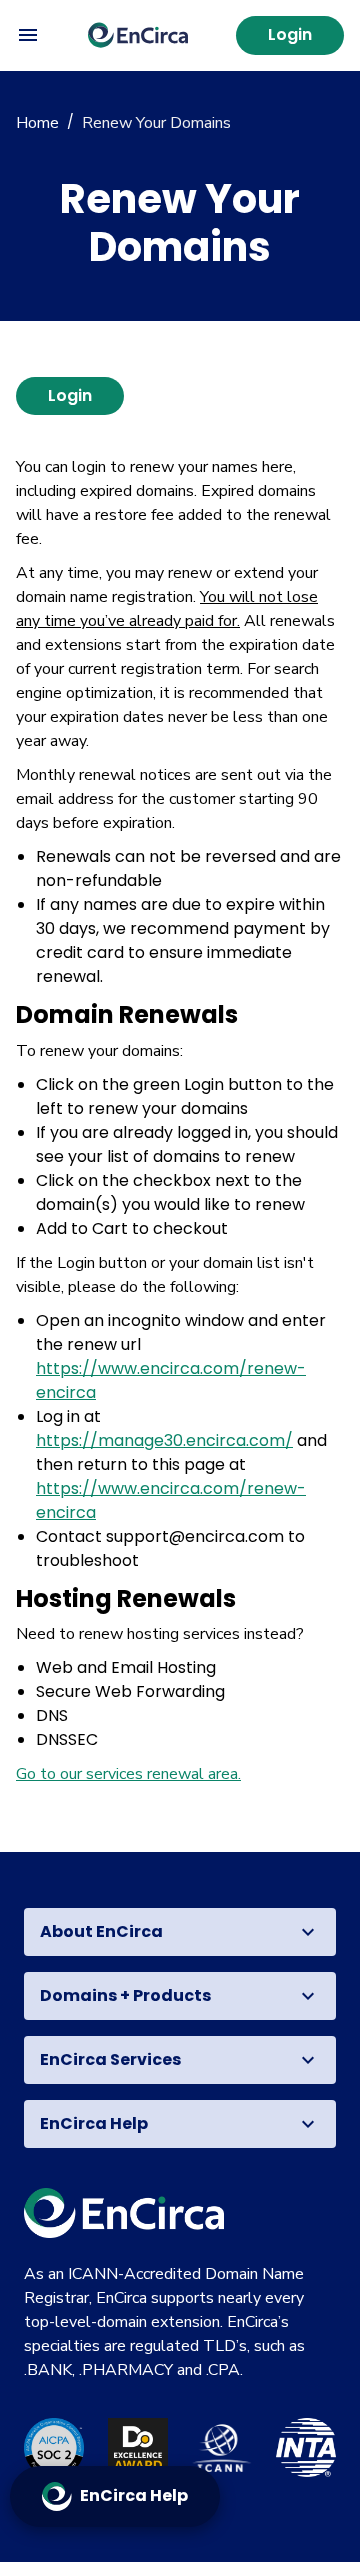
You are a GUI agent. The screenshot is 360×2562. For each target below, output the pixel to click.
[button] (180, 1932)
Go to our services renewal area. (128, 1774)
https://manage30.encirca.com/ (164, 1440)
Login (290, 34)
